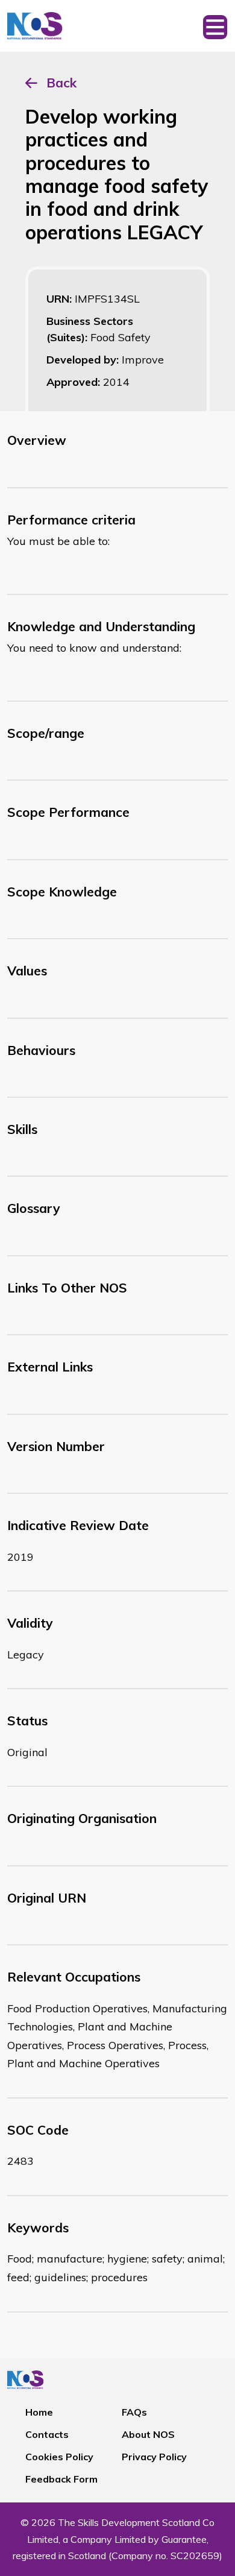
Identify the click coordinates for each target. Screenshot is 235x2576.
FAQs (134, 2412)
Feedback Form (61, 2479)
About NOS (148, 2434)
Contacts (47, 2434)
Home (39, 2412)
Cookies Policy (59, 2457)
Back (61, 83)
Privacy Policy (154, 2457)
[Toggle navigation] (215, 26)
